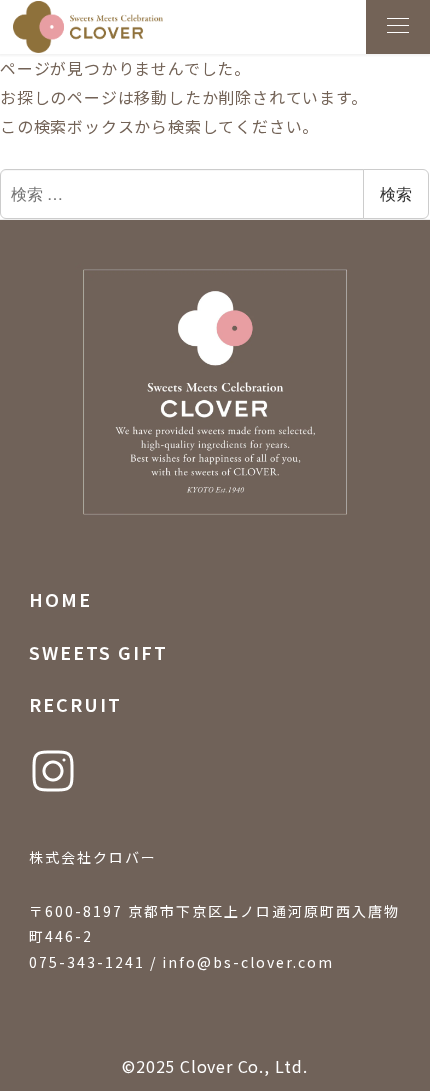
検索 (396, 193)
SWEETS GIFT (98, 652)
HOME (60, 599)
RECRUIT (75, 704)
